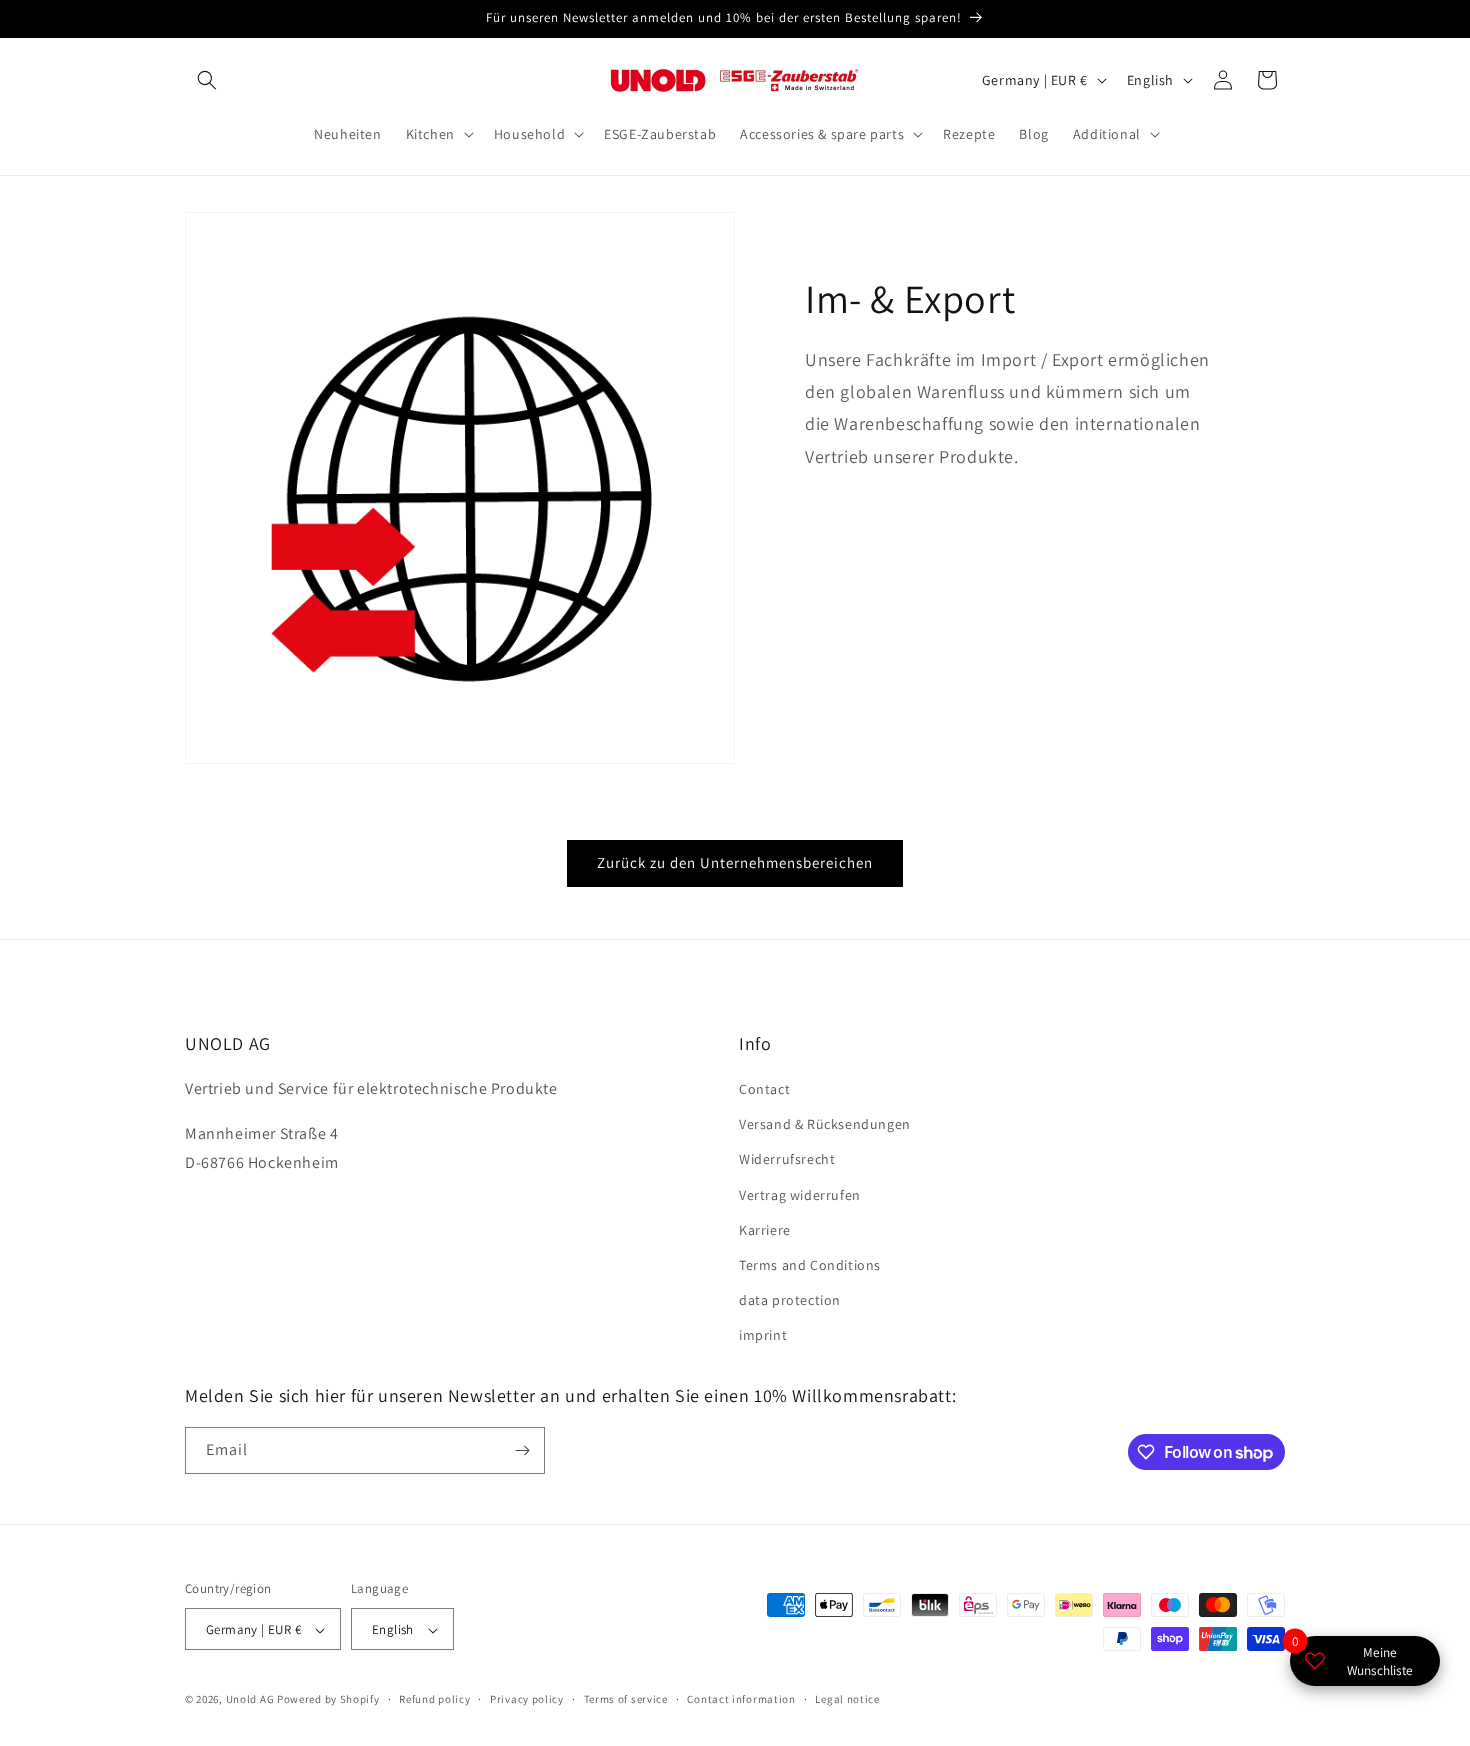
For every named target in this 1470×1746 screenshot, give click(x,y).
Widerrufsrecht (787, 1160)
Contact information (741, 1699)
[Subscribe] (522, 1450)
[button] (207, 80)
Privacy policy (527, 1699)
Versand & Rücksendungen (825, 1124)
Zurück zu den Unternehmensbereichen (735, 862)
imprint (763, 1336)
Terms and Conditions (810, 1265)
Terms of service (626, 1699)
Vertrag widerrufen (800, 1195)
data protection (790, 1300)
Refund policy (434, 1699)
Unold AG (250, 1700)
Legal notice (847, 1699)
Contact (764, 1089)
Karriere (765, 1230)
